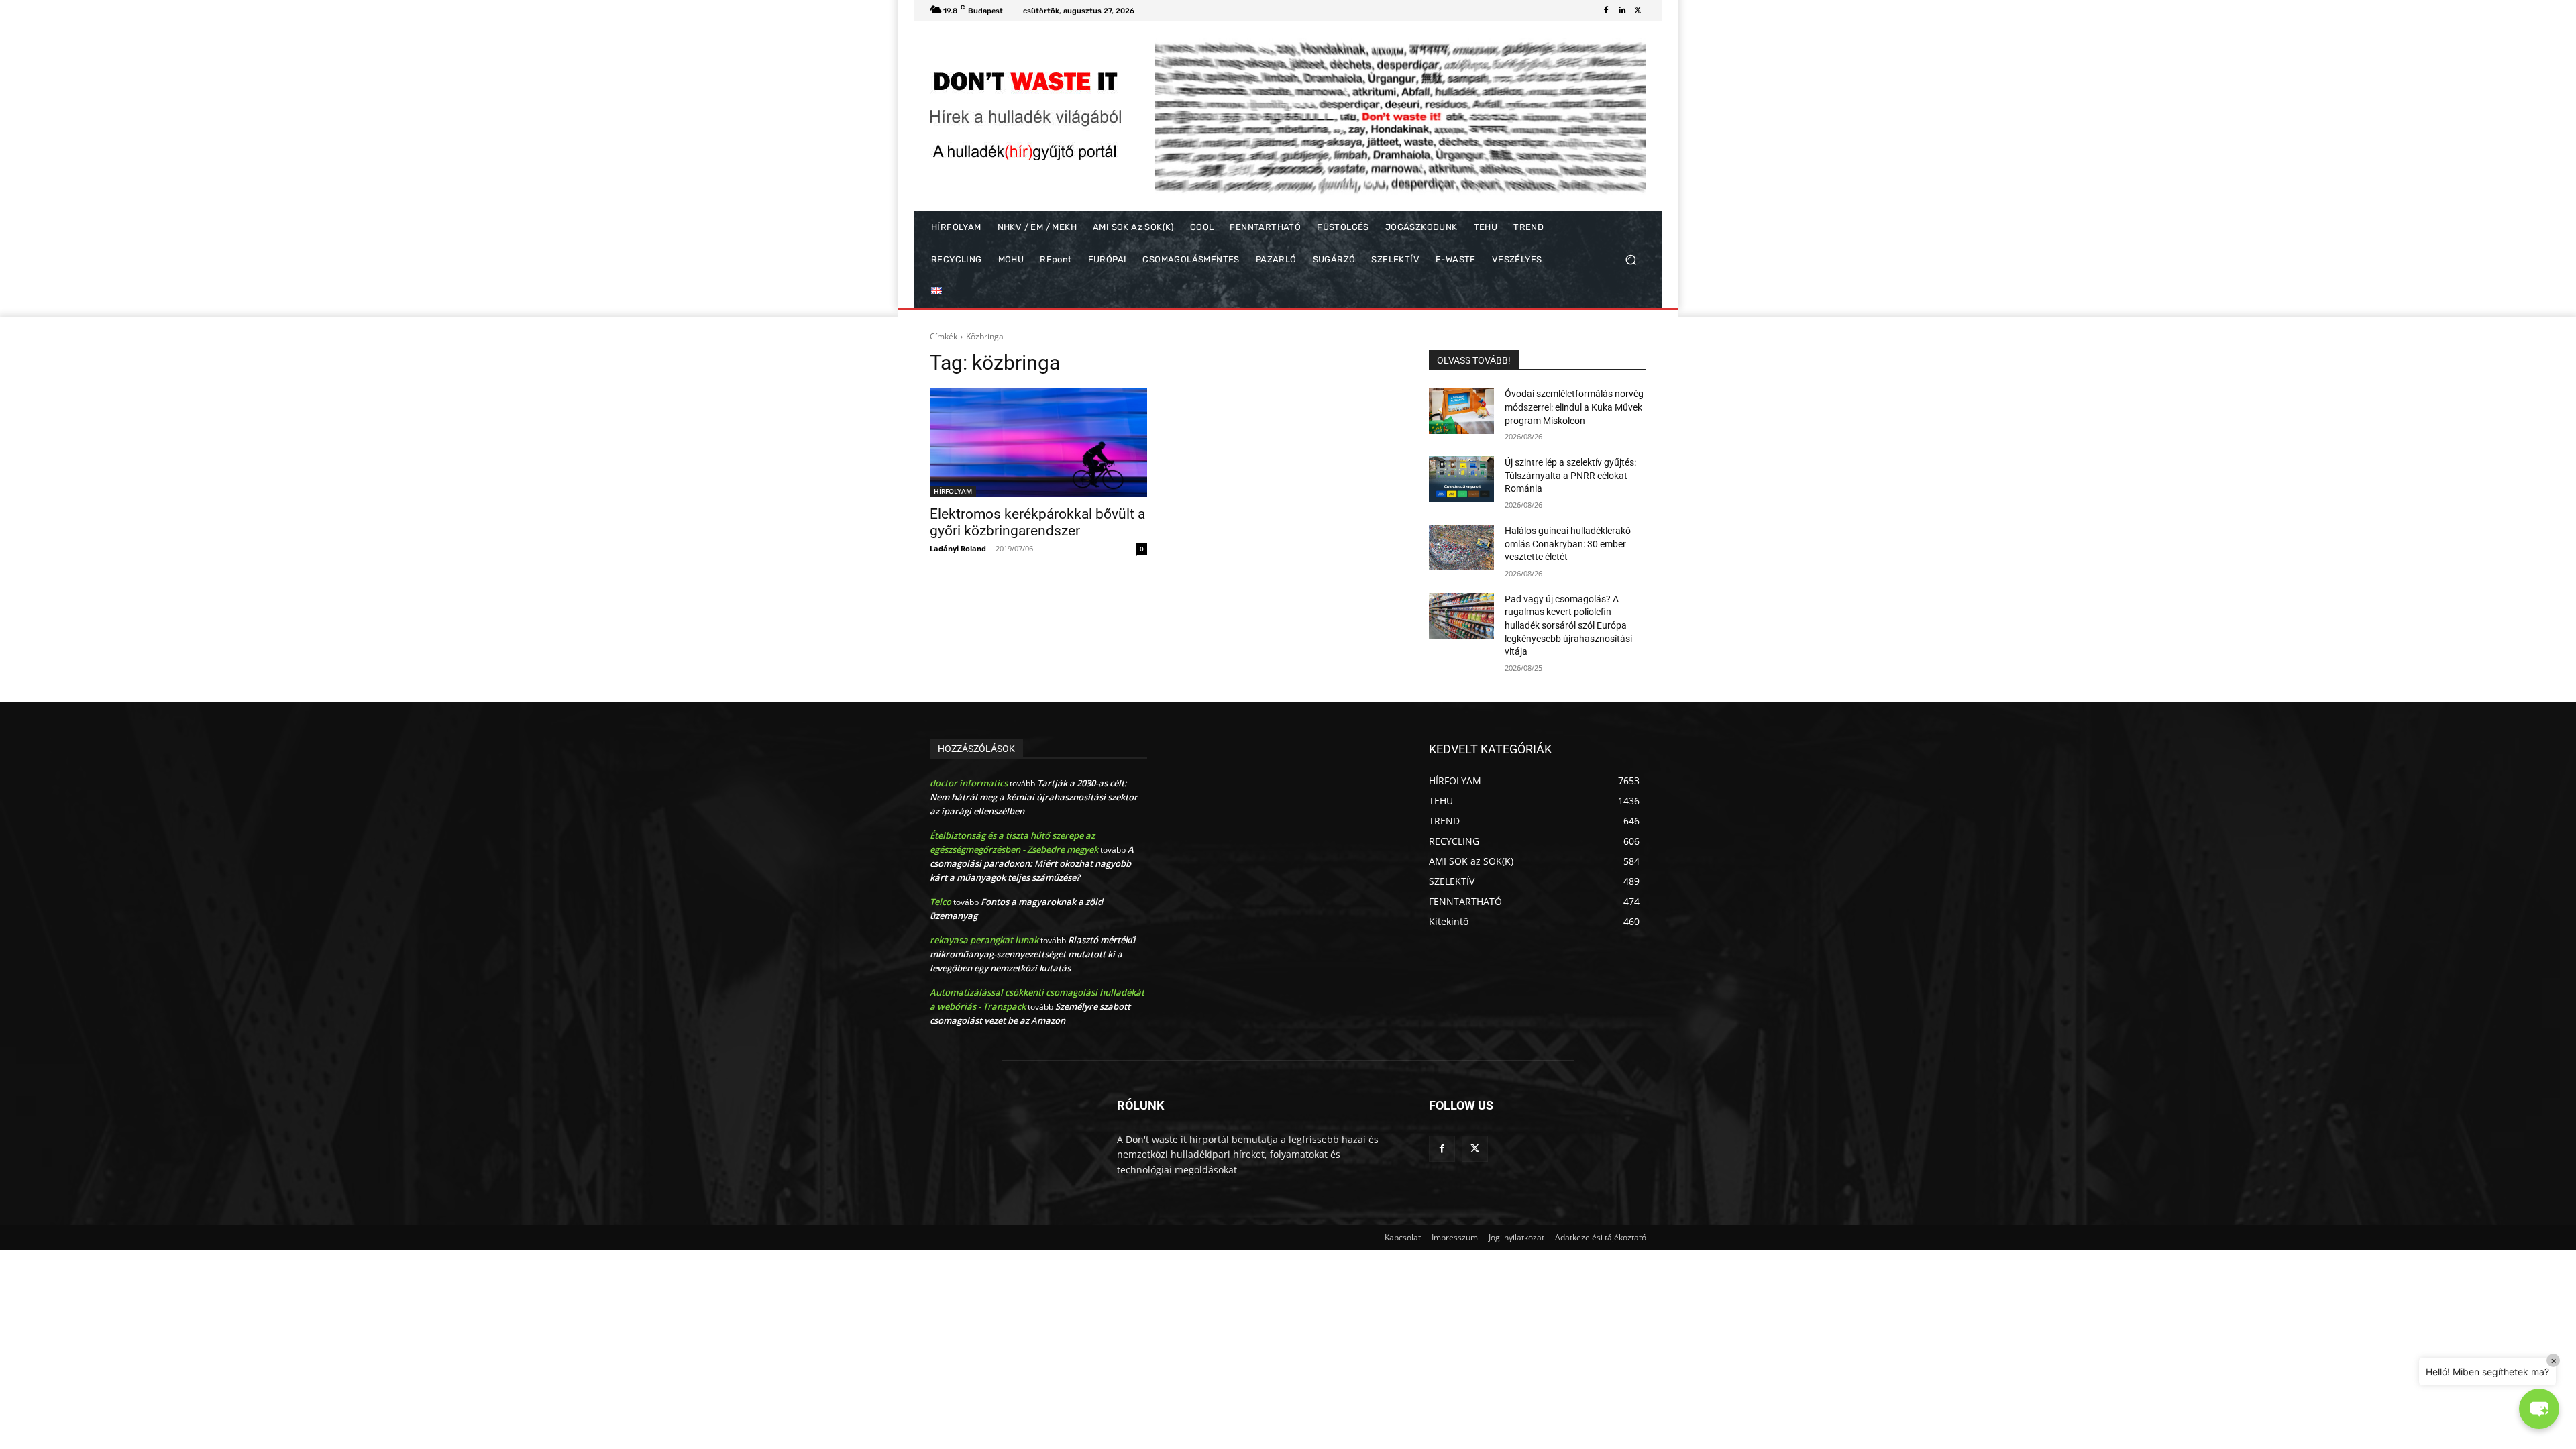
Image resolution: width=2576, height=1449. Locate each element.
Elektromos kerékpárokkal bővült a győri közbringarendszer (1037, 522)
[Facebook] (1606, 11)
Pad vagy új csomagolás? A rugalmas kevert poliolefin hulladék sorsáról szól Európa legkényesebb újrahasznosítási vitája (1568, 625)
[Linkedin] (1622, 11)
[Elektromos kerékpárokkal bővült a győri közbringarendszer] (1038, 443)
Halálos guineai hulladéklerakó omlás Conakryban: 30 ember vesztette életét (1568, 544)
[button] (1630, 260)
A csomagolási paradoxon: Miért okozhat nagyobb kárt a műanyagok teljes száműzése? (1032, 863)
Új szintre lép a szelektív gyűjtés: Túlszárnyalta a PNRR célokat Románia (1570, 475)
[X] (1638, 11)
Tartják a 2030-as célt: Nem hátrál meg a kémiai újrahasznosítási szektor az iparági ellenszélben (1034, 797)
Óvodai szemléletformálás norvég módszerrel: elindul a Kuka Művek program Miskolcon (1574, 407)
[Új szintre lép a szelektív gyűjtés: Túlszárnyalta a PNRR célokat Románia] (1461, 479)
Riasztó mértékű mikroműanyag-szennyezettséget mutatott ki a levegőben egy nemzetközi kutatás (1032, 954)
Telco (941, 902)
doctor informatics (969, 783)
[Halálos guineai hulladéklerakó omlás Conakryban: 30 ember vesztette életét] (1461, 547)
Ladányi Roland (958, 548)
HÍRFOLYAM (953, 491)
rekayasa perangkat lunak (984, 940)
